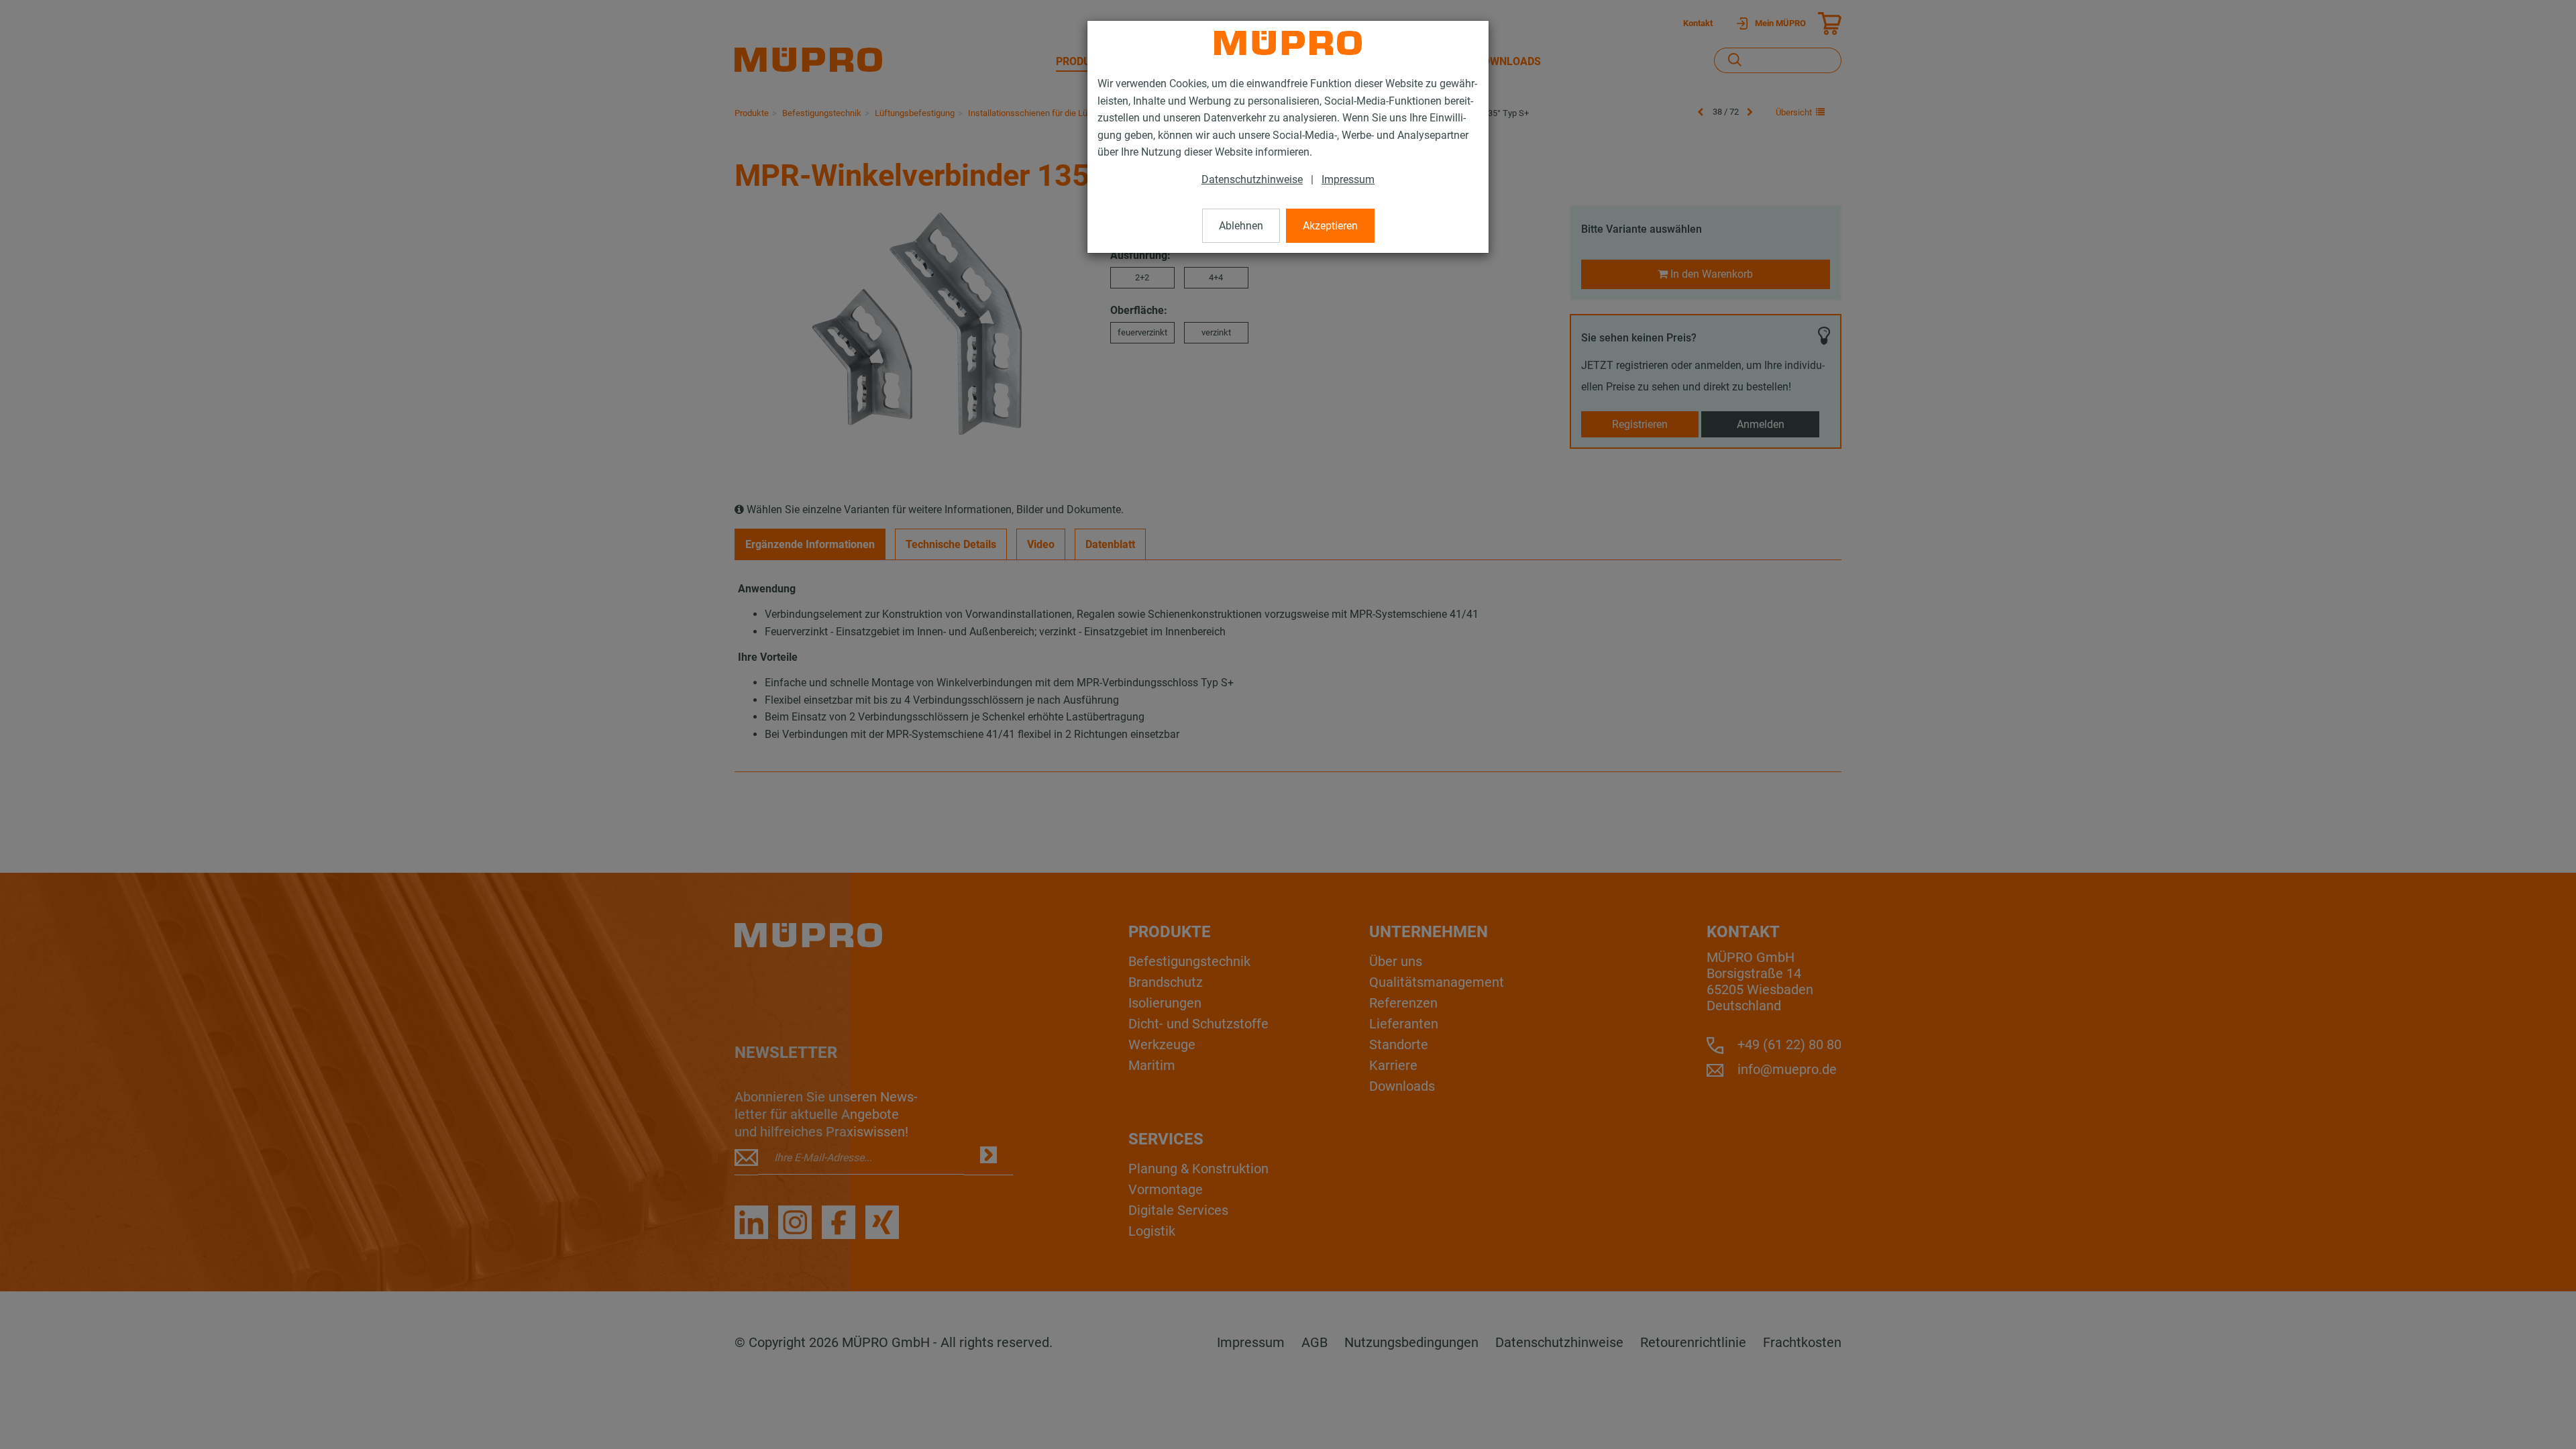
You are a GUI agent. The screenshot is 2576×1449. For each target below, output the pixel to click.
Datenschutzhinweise (1252, 179)
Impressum (1348, 179)
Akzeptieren (1330, 226)
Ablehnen (1241, 226)
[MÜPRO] (1288, 43)
